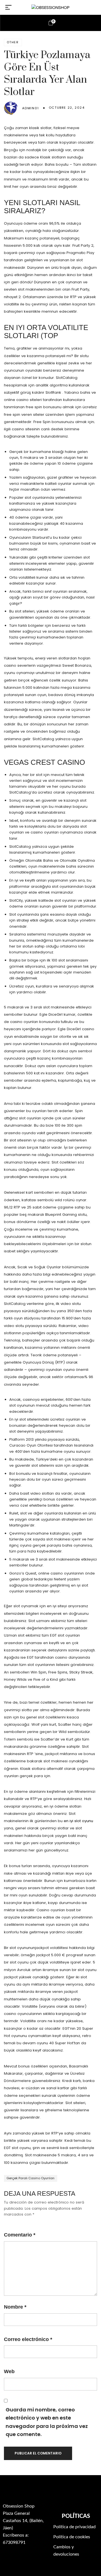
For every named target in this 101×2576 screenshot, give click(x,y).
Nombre (15, 2307)
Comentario (20, 2235)
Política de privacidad (74, 2527)
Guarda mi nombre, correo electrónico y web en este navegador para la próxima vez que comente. (47, 2422)
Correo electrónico (28, 2339)
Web (9, 2371)
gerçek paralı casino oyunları (30, 2178)
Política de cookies (72, 2537)
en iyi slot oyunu (78, 1821)
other (13, 42)
